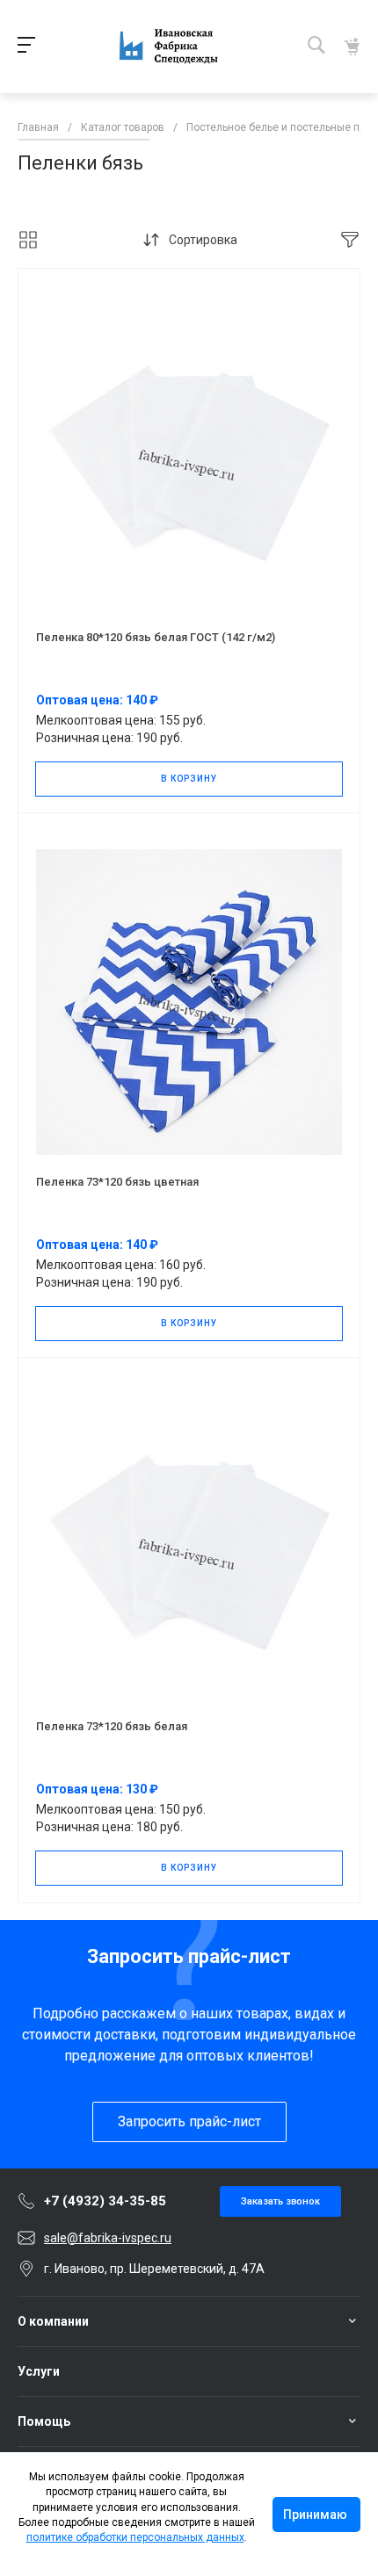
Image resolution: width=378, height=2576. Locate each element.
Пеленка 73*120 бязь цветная (117, 1182)
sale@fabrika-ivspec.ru (108, 2238)
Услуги (39, 2371)
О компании (53, 2321)
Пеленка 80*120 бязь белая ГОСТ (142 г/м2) (156, 637)
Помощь (44, 2421)
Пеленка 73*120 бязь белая (112, 1726)
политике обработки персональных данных (135, 2537)
